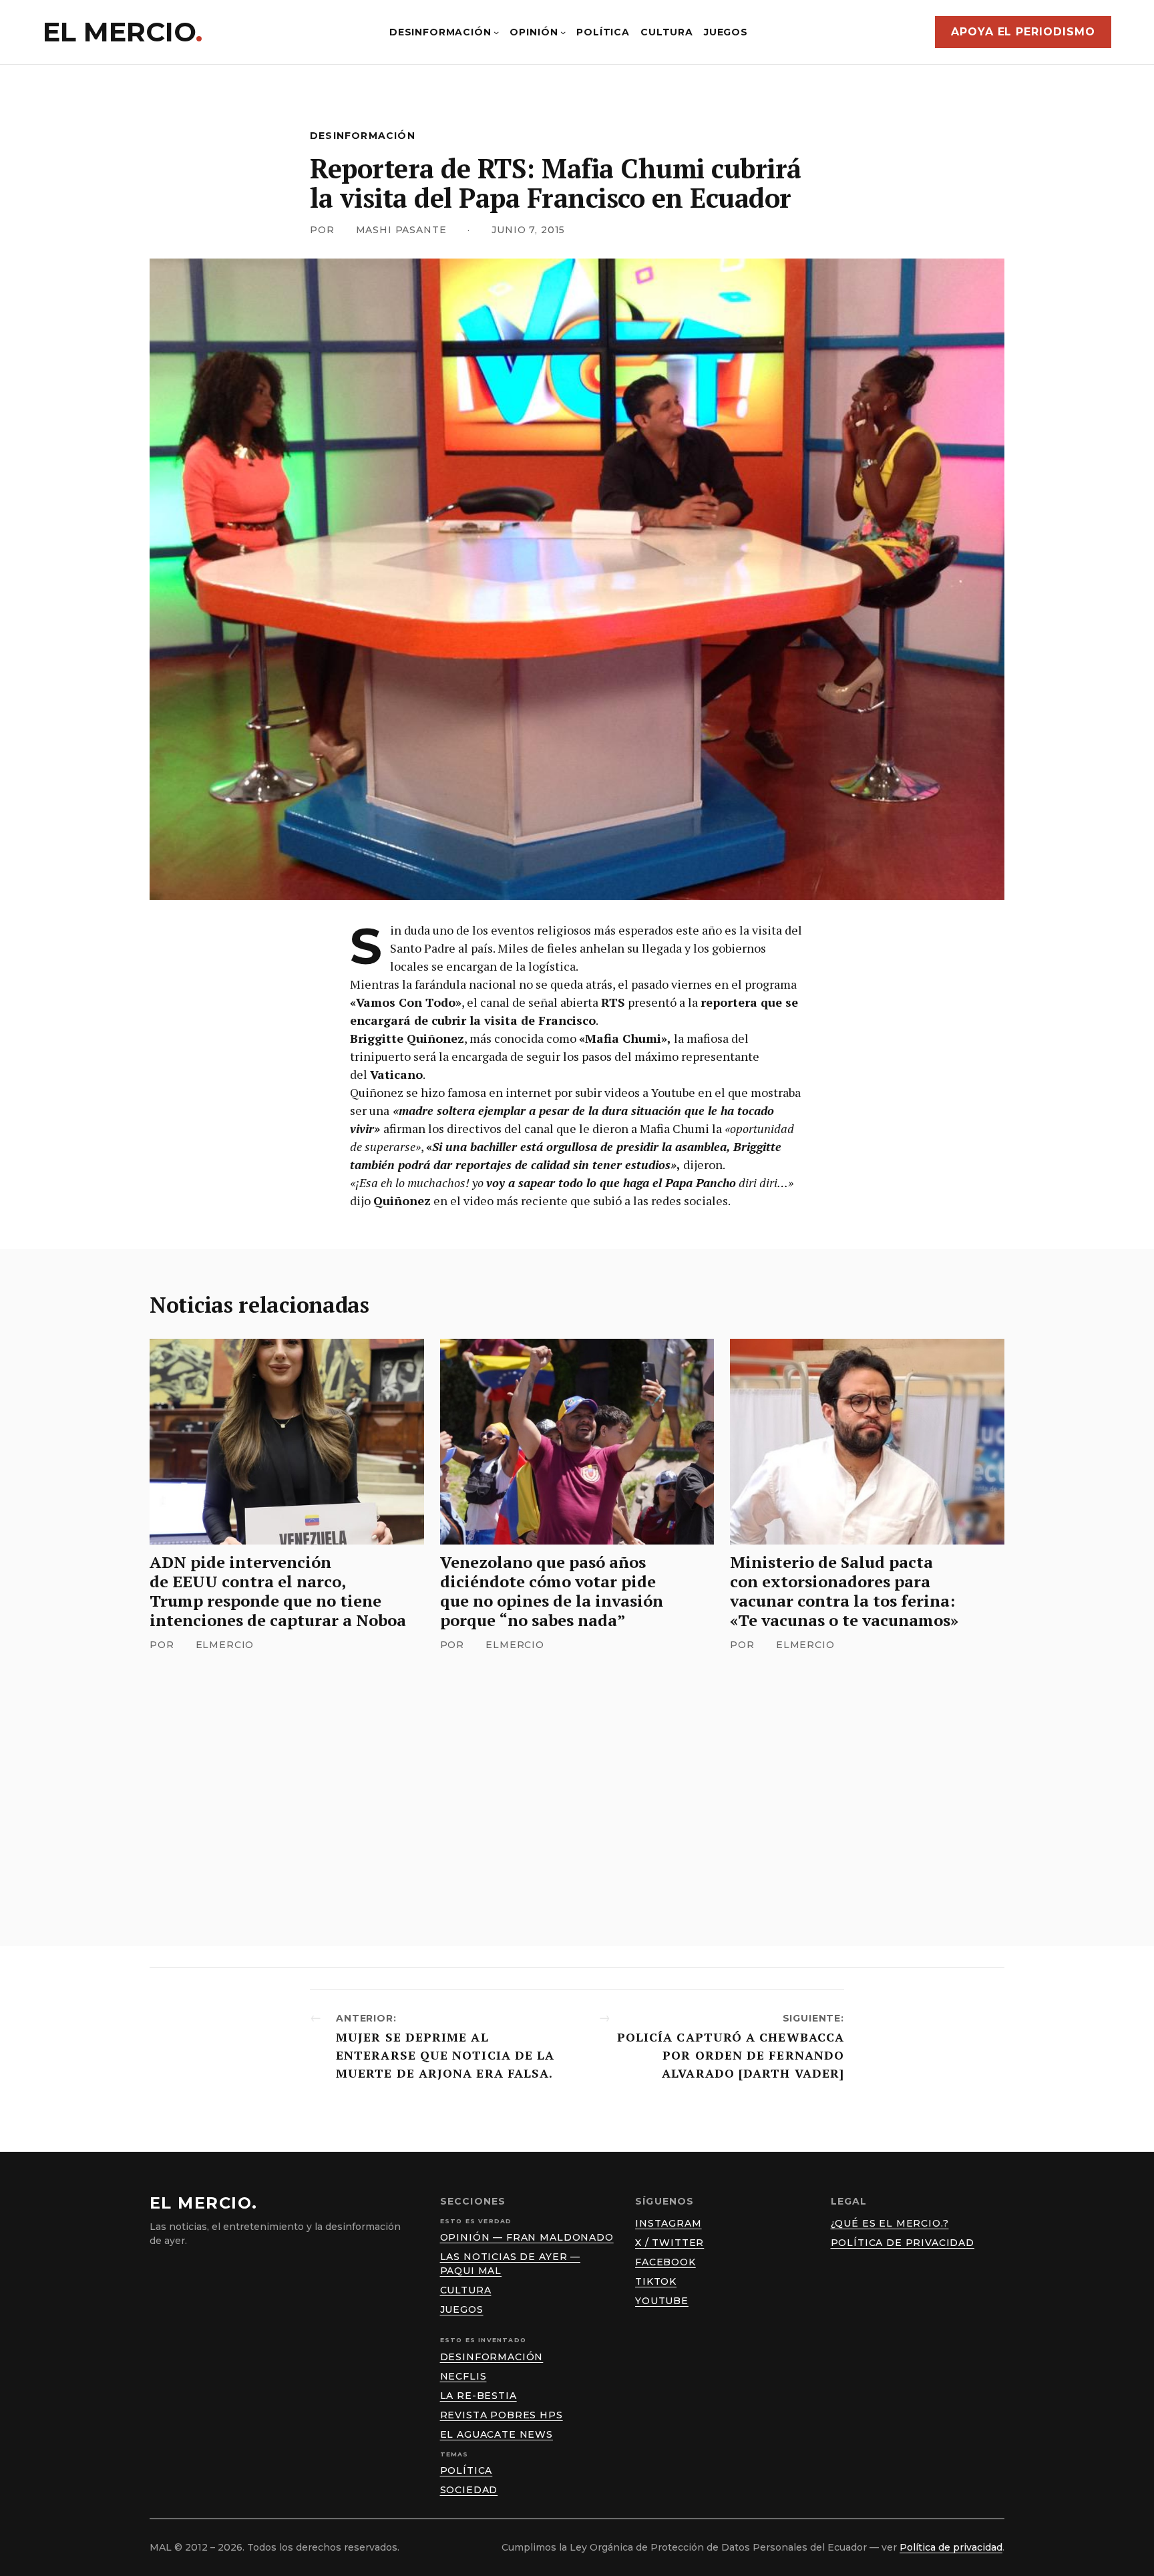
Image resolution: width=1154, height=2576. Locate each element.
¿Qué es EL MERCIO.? (890, 2223)
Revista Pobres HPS (502, 2415)
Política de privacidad (903, 2243)
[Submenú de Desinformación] (496, 32)
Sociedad (469, 2490)
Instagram (668, 2223)
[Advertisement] (577, 1778)
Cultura (466, 2290)
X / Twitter (669, 2243)
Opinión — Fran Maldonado (527, 2237)
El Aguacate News (497, 2434)
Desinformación (363, 136)
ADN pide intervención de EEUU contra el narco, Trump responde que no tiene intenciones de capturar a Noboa (278, 1591)
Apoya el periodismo (1023, 32)
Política (466, 2470)
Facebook (665, 2262)
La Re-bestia (478, 2396)
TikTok (656, 2281)
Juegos (462, 2309)
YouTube (662, 2301)
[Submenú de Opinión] (563, 32)
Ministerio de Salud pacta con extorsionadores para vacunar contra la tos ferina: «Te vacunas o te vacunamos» (844, 1591)
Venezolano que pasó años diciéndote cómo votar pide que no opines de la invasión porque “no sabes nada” (552, 1591)
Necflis (463, 2376)
